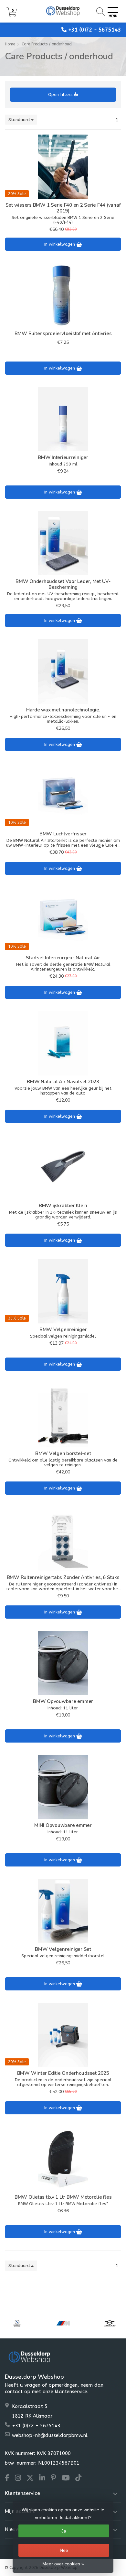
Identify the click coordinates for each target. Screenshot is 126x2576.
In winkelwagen (60, 244)
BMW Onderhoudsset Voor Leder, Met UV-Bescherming (63, 584)
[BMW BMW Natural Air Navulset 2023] (63, 1043)
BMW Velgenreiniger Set (63, 1949)
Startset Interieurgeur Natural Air (63, 958)
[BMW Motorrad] (17, 2323)
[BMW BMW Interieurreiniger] (63, 419)
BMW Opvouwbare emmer (63, 1701)
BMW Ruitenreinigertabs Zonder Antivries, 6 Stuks (63, 1577)
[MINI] (109, 2323)
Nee (64, 2550)
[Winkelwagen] (12, 15)
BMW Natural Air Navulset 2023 (63, 1082)
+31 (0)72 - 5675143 (95, 30)
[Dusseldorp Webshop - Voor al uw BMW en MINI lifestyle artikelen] (63, 11)
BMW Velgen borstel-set (63, 1453)
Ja (64, 2531)
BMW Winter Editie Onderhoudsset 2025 (63, 2073)
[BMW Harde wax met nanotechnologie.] (63, 672)
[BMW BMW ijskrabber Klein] (63, 1167)
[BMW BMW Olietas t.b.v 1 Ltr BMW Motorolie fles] (63, 2159)
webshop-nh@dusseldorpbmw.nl (50, 2435)
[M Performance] (63, 2323)
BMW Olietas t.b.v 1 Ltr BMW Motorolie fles (63, 2197)
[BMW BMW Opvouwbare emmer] (63, 1663)
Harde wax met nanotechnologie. (63, 710)
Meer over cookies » (63, 2564)
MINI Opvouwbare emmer (63, 1825)
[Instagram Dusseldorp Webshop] (21, 2479)
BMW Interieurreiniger (63, 457)
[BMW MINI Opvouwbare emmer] (63, 1787)
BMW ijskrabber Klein (63, 1206)
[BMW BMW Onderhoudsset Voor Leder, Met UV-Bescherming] (63, 543)
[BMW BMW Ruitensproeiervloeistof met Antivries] (63, 295)
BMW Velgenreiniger (63, 1330)
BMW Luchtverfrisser (63, 834)
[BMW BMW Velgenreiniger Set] (63, 1911)
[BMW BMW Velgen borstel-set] (63, 1415)
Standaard (20, 120)
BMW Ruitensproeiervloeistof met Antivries (63, 334)
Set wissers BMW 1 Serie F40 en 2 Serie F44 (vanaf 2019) (63, 208)
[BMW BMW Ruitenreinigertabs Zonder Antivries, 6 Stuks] (63, 1539)
